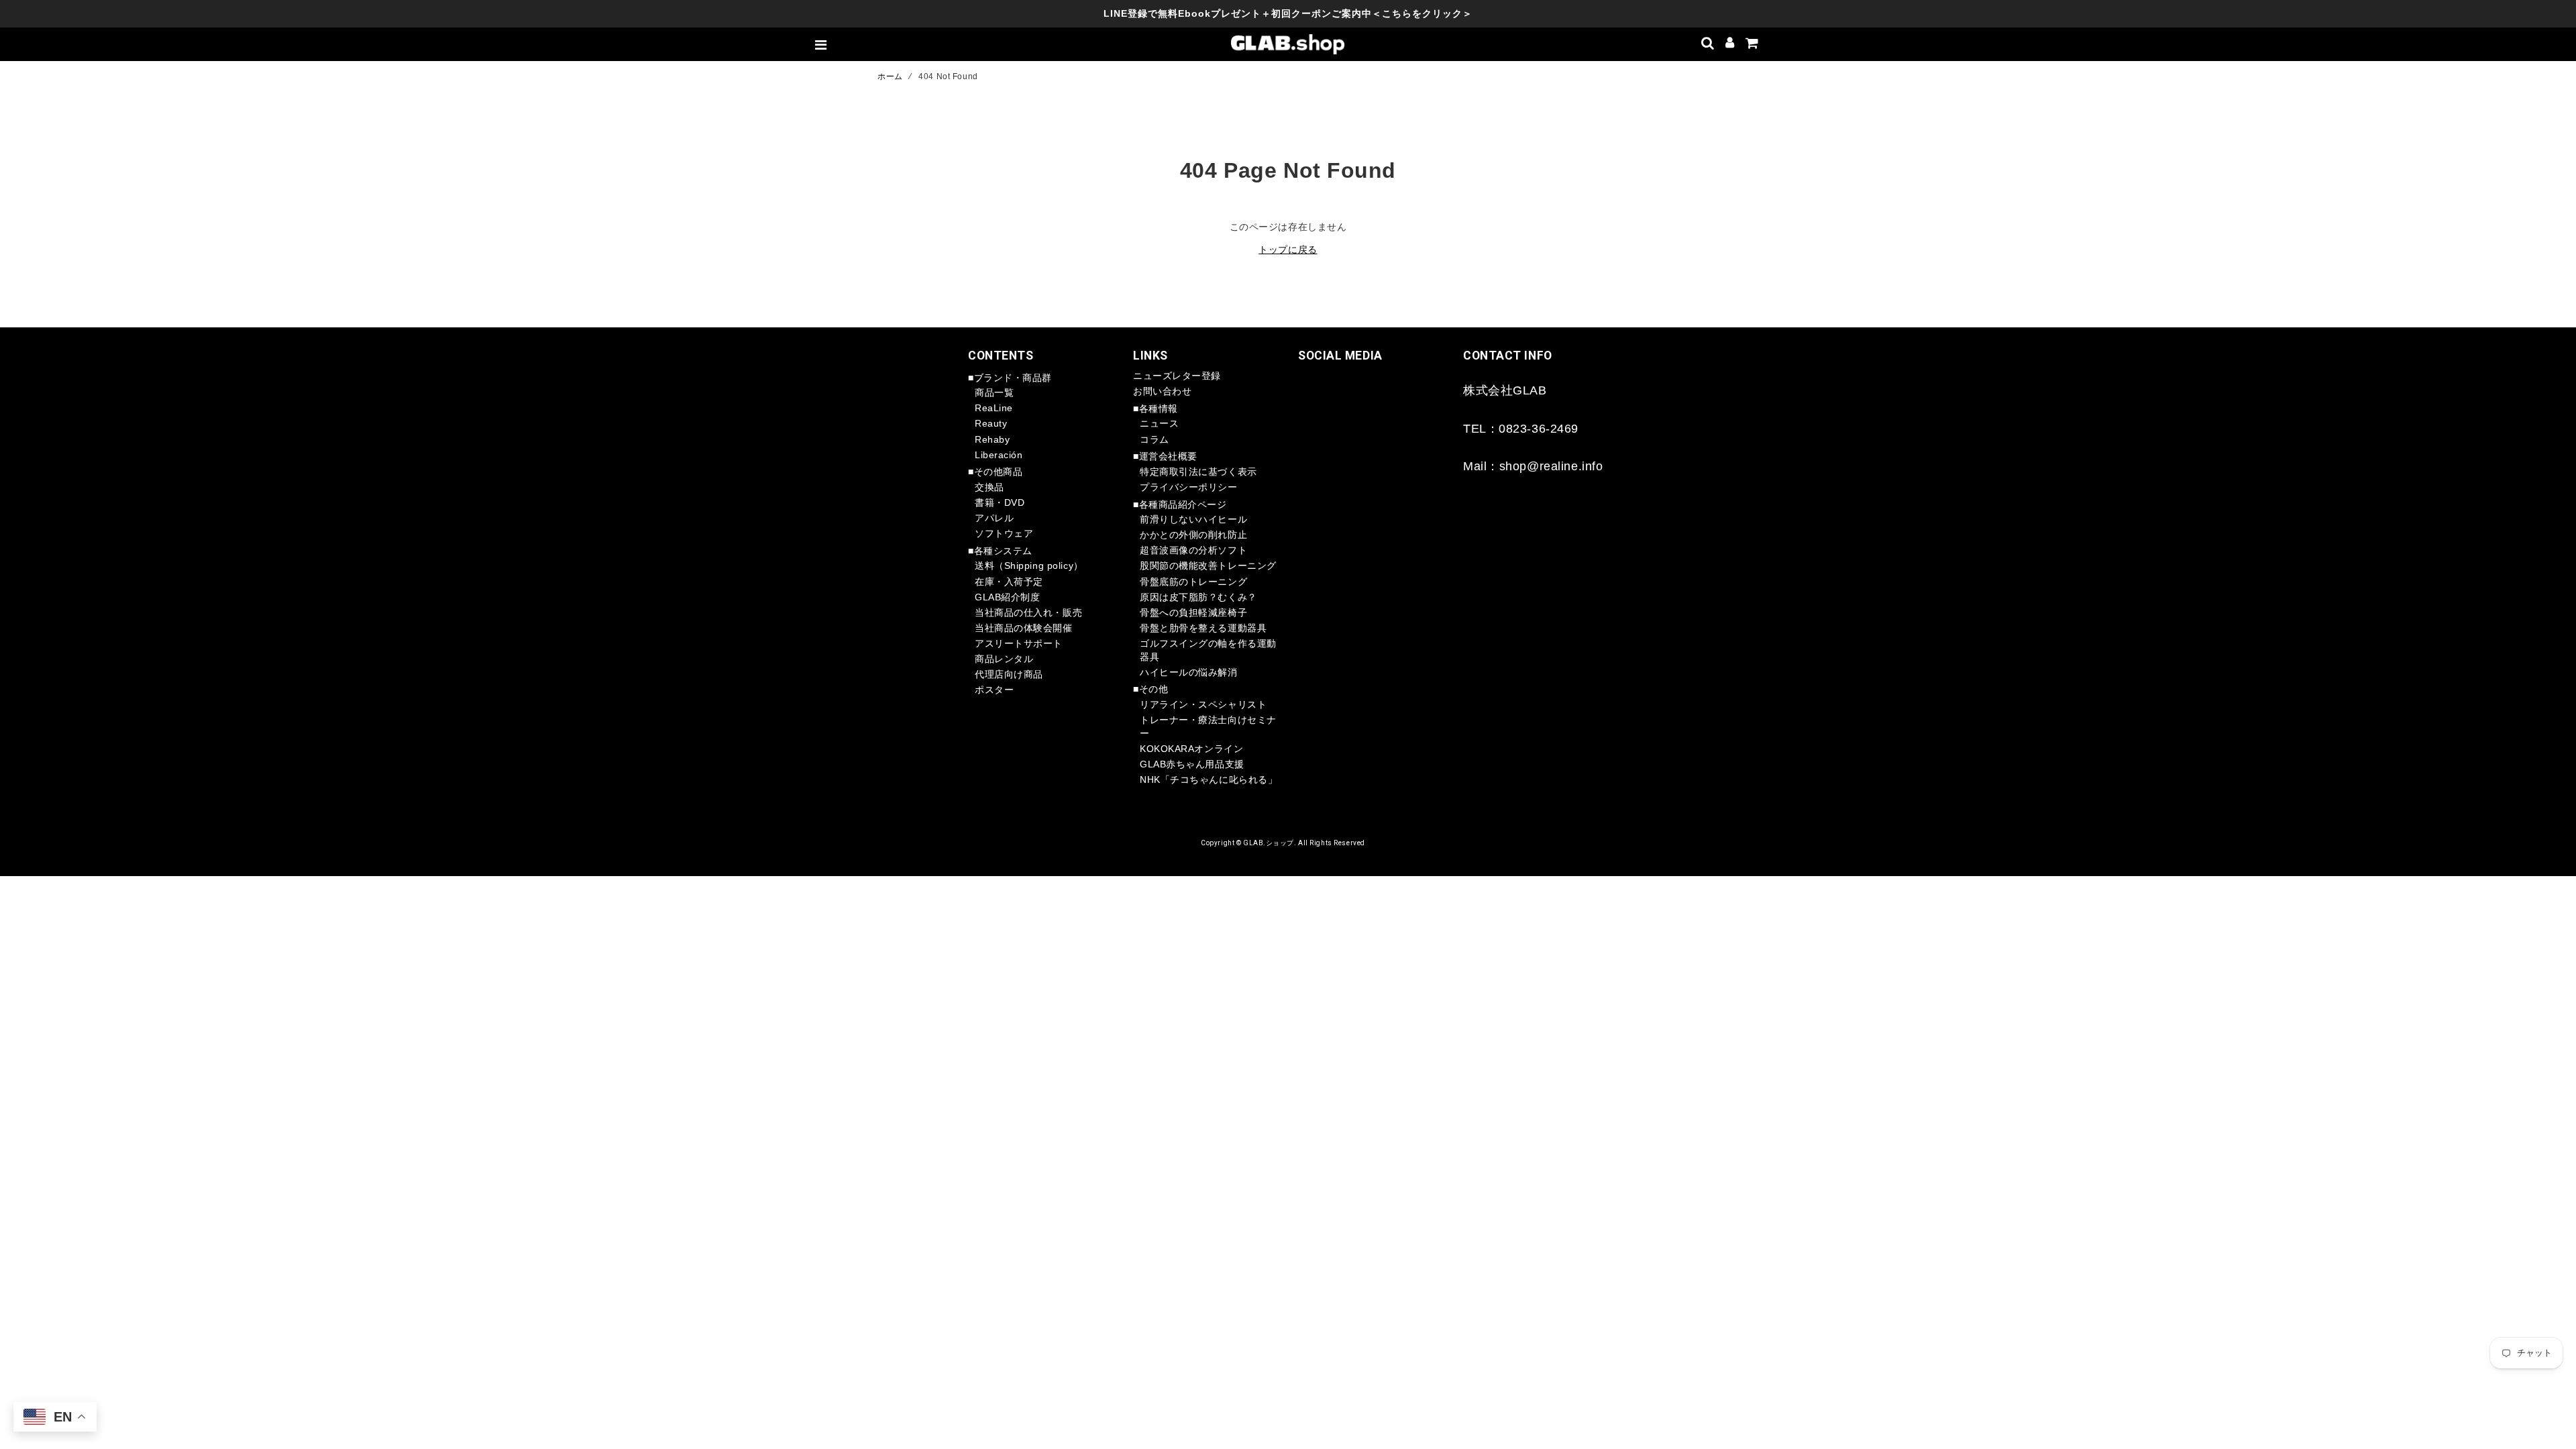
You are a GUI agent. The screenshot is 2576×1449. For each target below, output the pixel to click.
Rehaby (992, 439)
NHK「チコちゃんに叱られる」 (1209, 780)
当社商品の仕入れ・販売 (1028, 612)
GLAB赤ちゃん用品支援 (1192, 764)
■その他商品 (995, 472)
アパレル (994, 518)
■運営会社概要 (1165, 456)
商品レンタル (1004, 659)
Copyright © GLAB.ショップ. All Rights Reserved (1283, 843)
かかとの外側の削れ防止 (1193, 535)
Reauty (991, 423)
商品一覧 (994, 392)
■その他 (1150, 689)
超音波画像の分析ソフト (1193, 550)
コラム (1155, 439)
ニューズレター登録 (1177, 376)
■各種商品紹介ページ (1180, 504)
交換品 (989, 487)
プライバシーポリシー (1189, 487)
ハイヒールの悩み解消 (1189, 672)
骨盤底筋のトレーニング (1193, 582)
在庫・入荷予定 (1009, 582)
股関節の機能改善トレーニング (1208, 566)
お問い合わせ (1162, 391)
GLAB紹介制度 (1007, 597)
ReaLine (994, 408)
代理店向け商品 (1009, 674)
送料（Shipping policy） (1029, 566)
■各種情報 (1156, 409)
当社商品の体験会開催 (1024, 628)
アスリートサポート (1019, 643)
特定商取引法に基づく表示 (1198, 472)
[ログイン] (1730, 44)
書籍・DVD (1000, 502)
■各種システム (1000, 551)
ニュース (1159, 423)
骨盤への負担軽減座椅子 (1193, 612)
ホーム (890, 76)
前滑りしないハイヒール (1193, 519)
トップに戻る (1288, 250)
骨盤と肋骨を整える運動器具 (1203, 628)
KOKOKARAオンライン (1191, 749)
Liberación (999, 455)
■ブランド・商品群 (1010, 378)
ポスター (994, 690)
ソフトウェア (1004, 533)
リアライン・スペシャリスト (1203, 704)
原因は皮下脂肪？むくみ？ (1198, 597)
